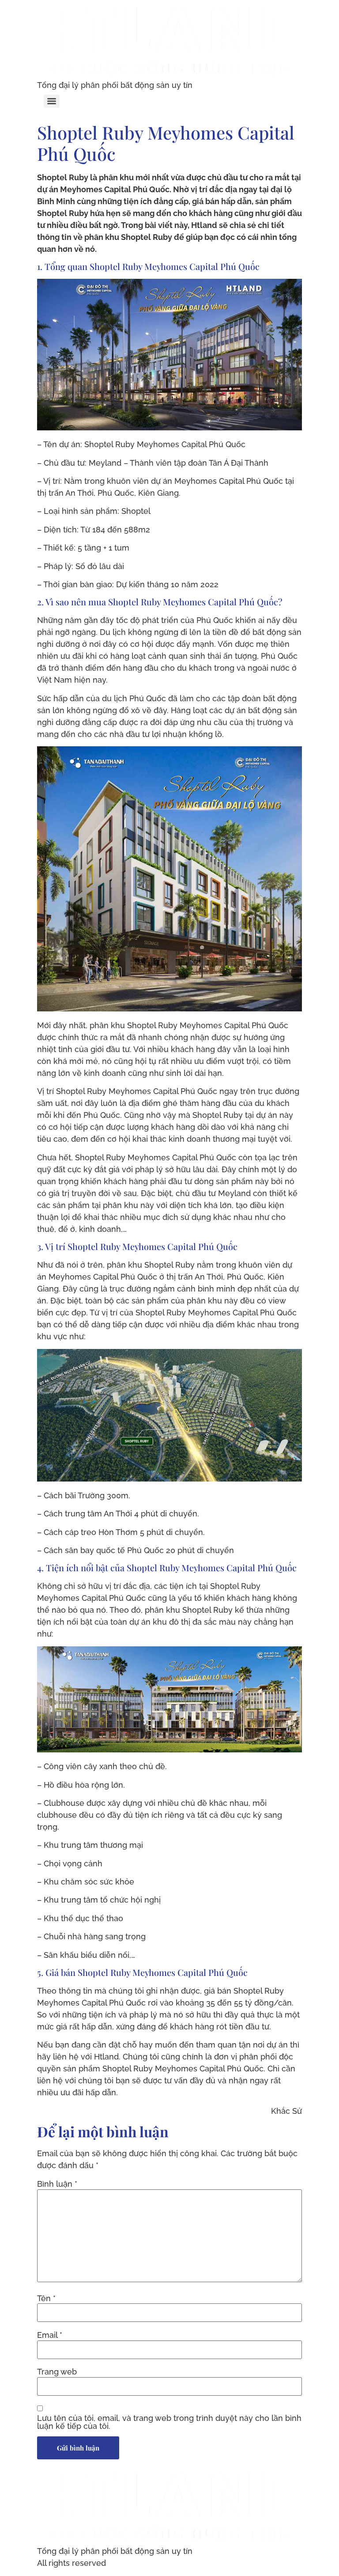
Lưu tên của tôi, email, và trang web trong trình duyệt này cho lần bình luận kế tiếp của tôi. (169, 2422)
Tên (46, 2299)
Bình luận (57, 2184)
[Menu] (52, 101)
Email (50, 2335)
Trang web (57, 2372)
